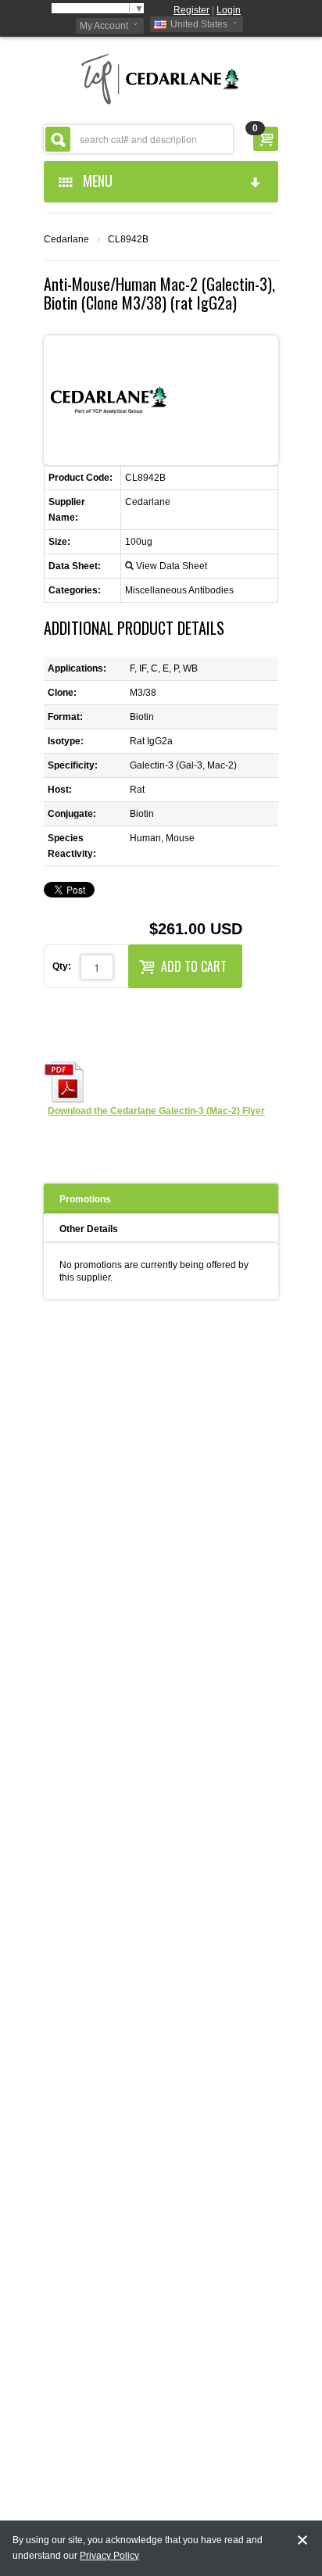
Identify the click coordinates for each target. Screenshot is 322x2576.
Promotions (85, 1199)
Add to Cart (194, 966)
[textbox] (138, 139)
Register (191, 10)
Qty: (62, 966)
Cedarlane (66, 239)
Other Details (89, 1229)
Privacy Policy (109, 2556)
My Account (104, 26)
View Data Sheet (172, 566)
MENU (95, 181)
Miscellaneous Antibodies (179, 590)
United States (199, 24)
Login (229, 10)
